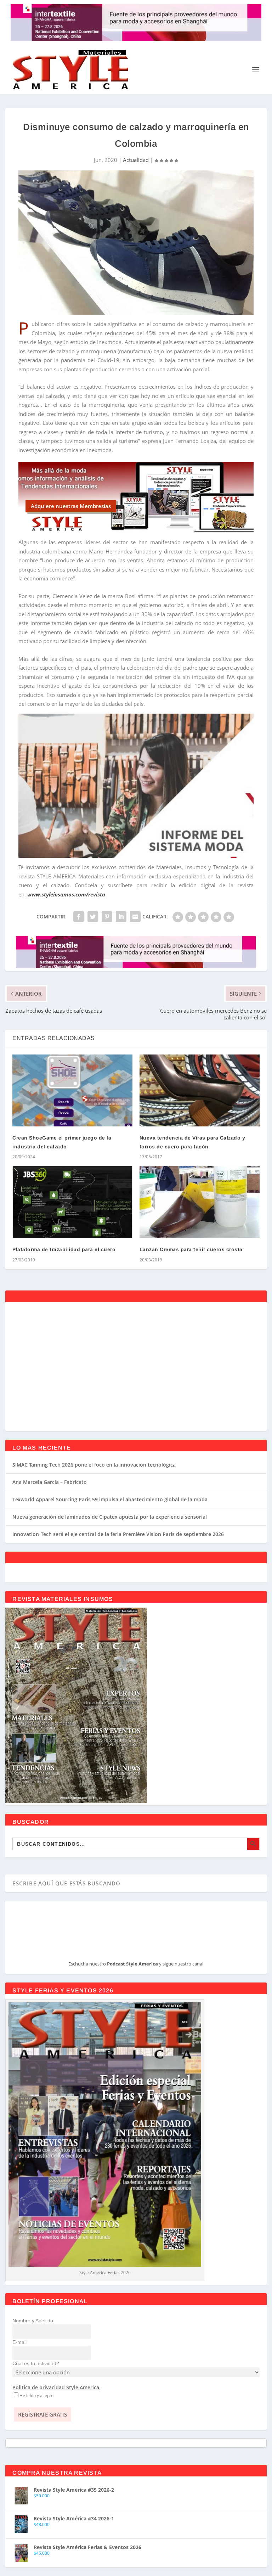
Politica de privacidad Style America (56, 2387)
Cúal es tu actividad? (36, 2363)
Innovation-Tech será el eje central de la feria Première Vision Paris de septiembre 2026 (118, 1534)
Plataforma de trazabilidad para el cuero (64, 1249)
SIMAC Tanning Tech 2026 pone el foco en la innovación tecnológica (94, 1465)
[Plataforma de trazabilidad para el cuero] (72, 1202)
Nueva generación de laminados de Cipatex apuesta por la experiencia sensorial (110, 1517)
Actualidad (136, 160)
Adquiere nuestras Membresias (71, 506)
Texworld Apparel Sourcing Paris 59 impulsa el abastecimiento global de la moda (110, 1499)
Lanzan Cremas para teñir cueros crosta (191, 1249)
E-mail (19, 2342)
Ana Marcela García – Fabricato (50, 1482)
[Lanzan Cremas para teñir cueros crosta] (200, 1202)
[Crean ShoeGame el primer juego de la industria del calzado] (72, 1090)
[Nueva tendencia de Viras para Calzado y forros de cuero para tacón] (200, 1090)
